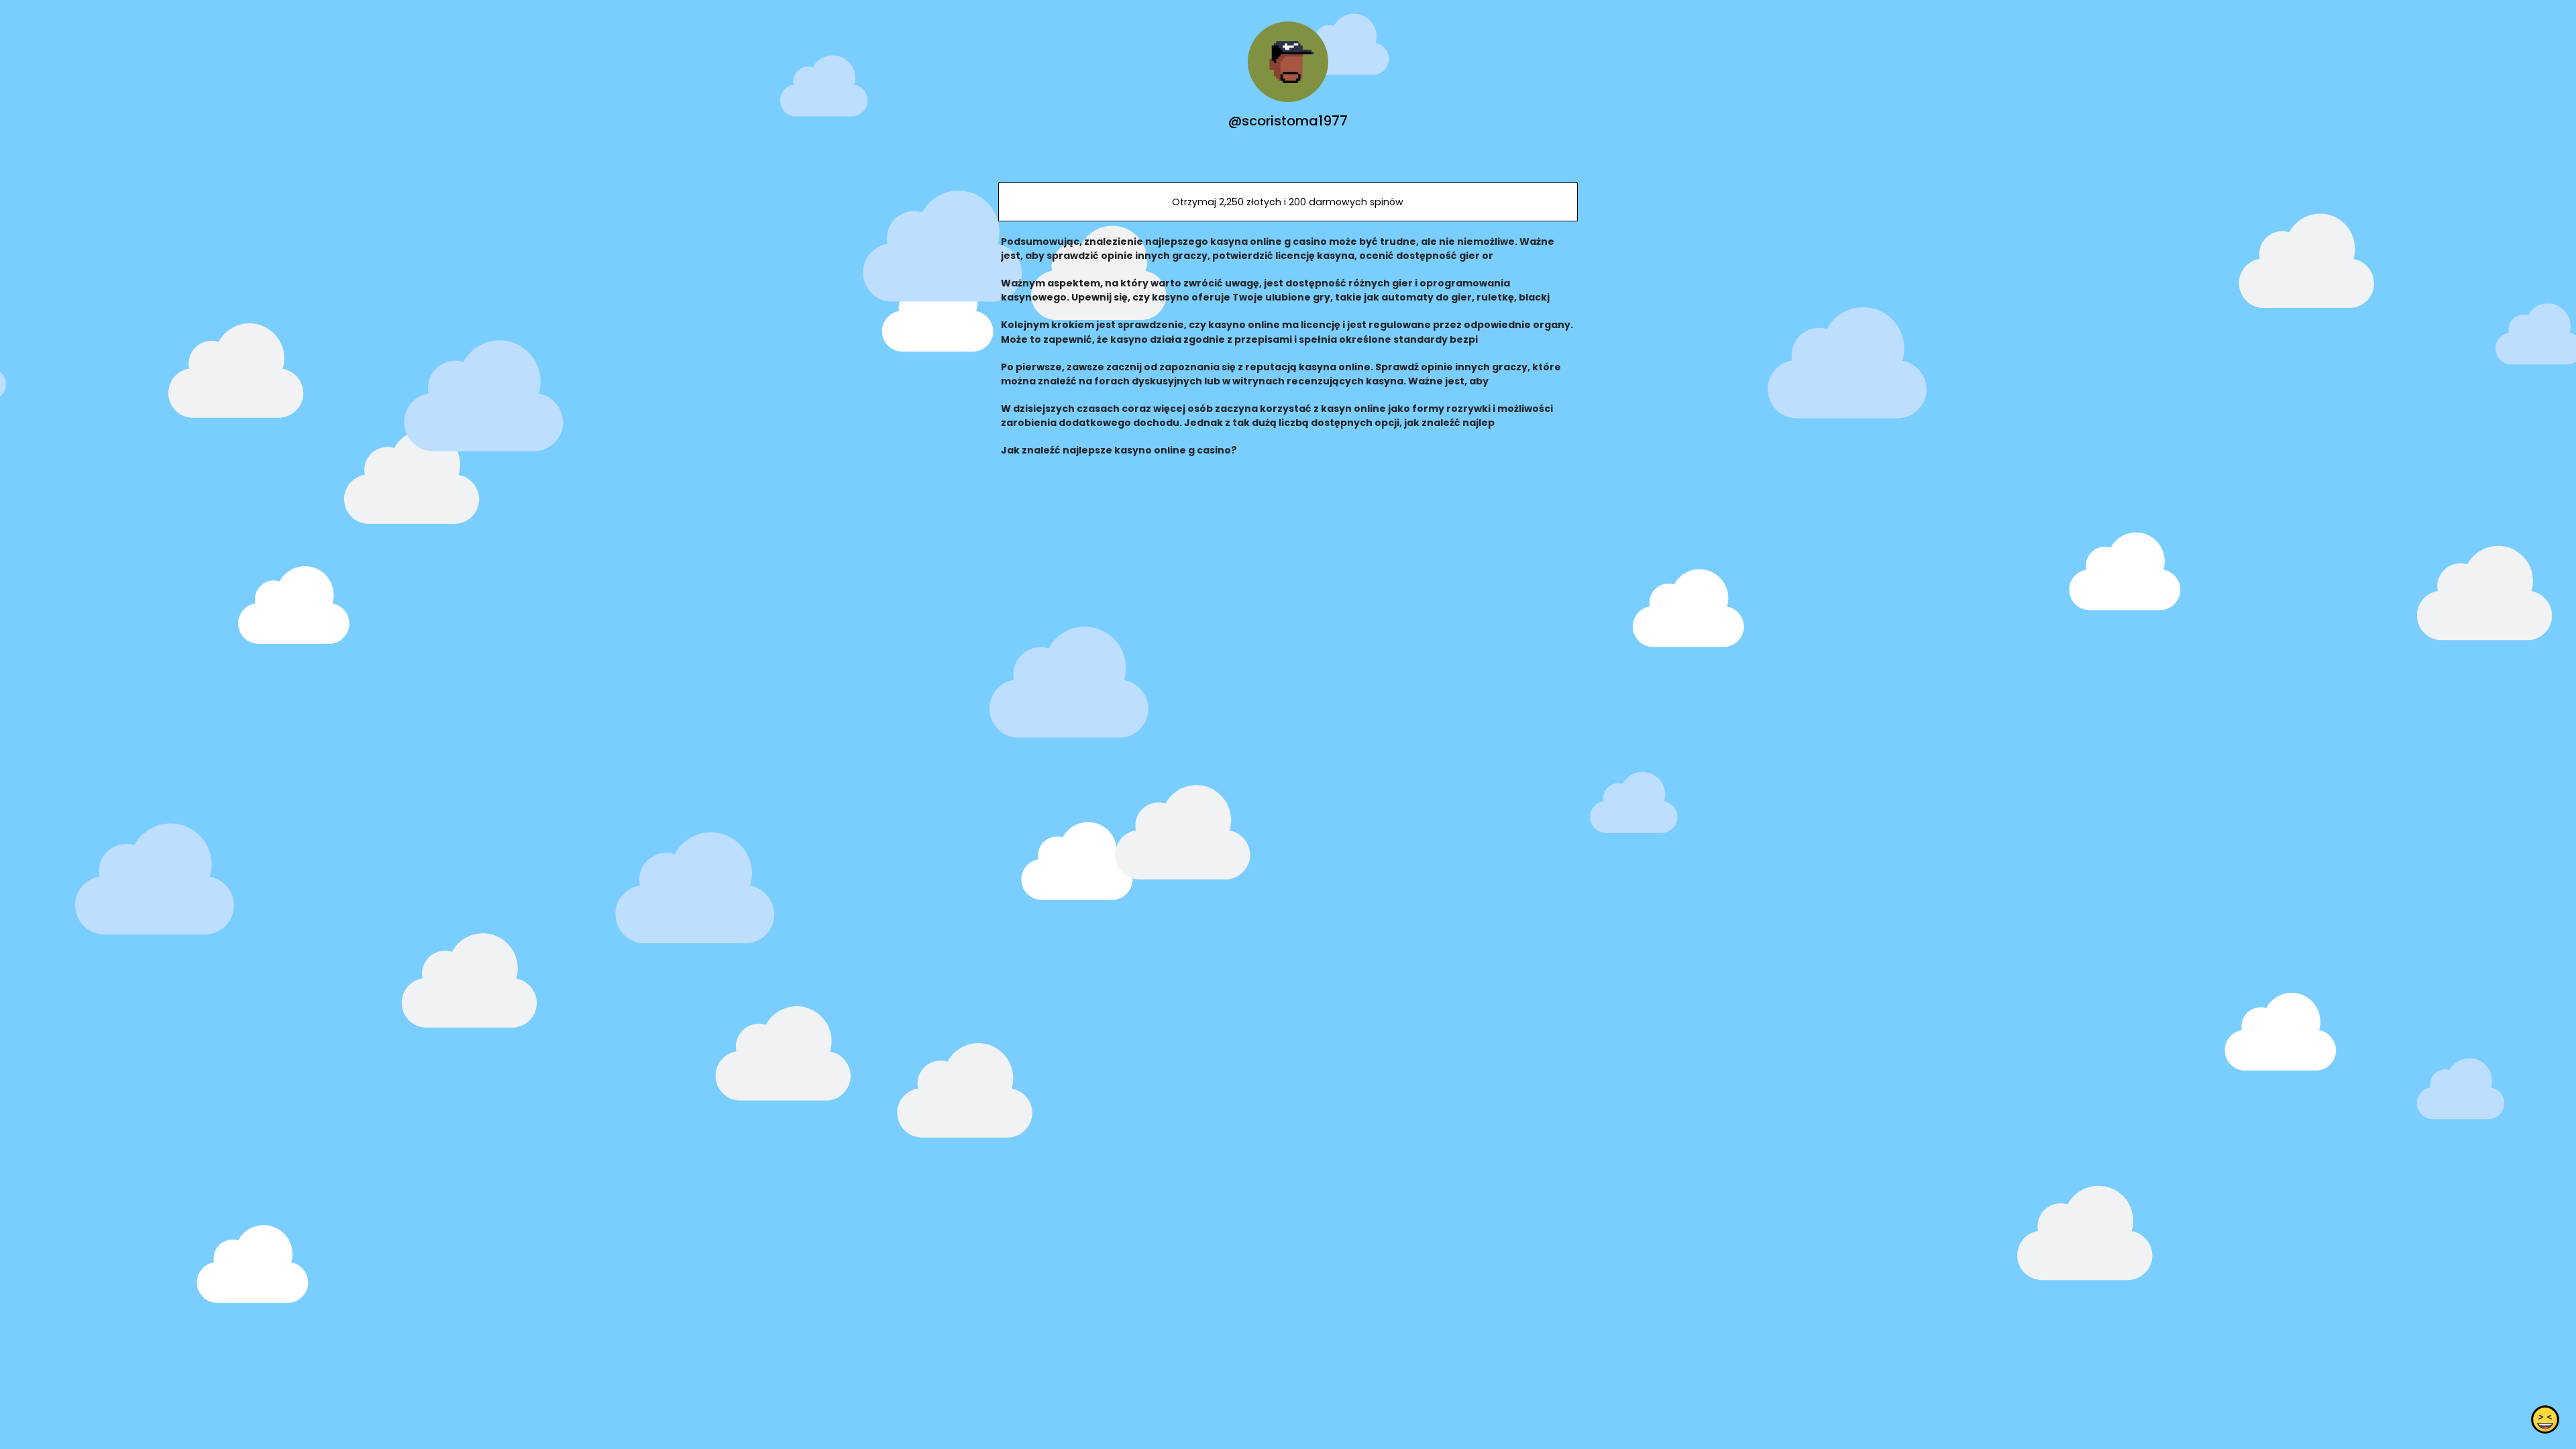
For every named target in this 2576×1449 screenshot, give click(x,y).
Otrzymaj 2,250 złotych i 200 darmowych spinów (1288, 202)
